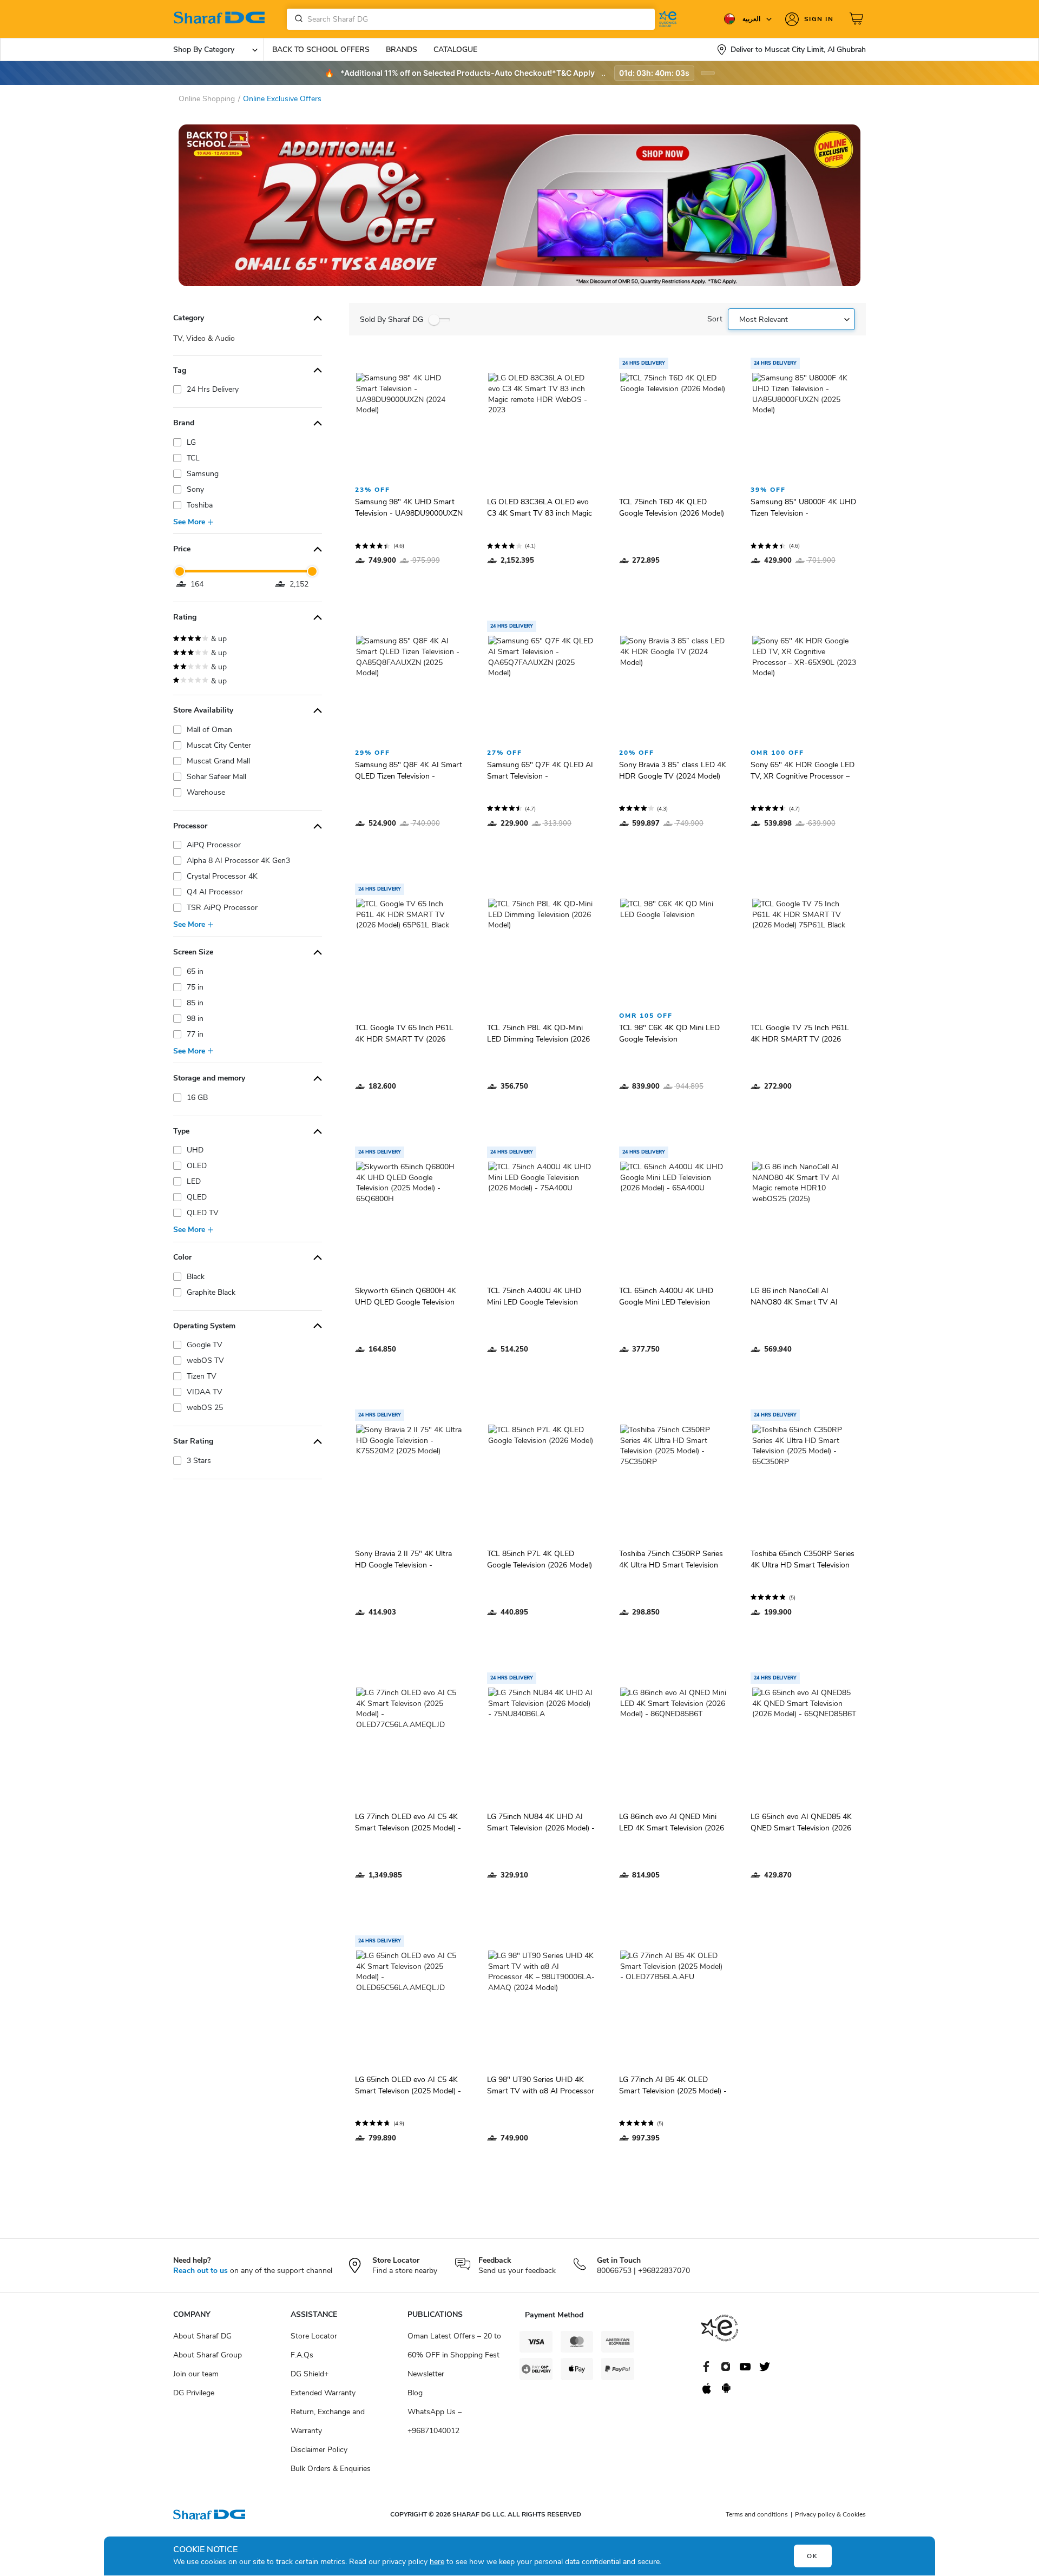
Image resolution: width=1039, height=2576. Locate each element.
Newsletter (426, 2374)
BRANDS (402, 50)
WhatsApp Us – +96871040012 (435, 2421)
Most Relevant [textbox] (764, 319)
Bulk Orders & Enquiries (331, 2469)
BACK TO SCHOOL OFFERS (321, 50)
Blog (415, 2393)
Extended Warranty (323, 2393)
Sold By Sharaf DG (392, 319)
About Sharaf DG (202, 2336)
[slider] (180, 571)
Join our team (196, 2374)
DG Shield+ (310, 2374)
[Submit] (297, 19)
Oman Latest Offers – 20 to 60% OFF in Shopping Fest (454, 2346)
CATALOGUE (455, 50)
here (437, 2562)
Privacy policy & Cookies (830, 2514)
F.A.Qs (302, 2355)
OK (813, 2556)
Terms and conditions (757, 2514)
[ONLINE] (519, 205)
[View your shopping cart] (858, 19)
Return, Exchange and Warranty (328, 2421)
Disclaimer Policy (319, 2450)
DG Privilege (194, 2393)
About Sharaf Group (208, 2355)
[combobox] (471, 19)
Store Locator (314, 2336)
